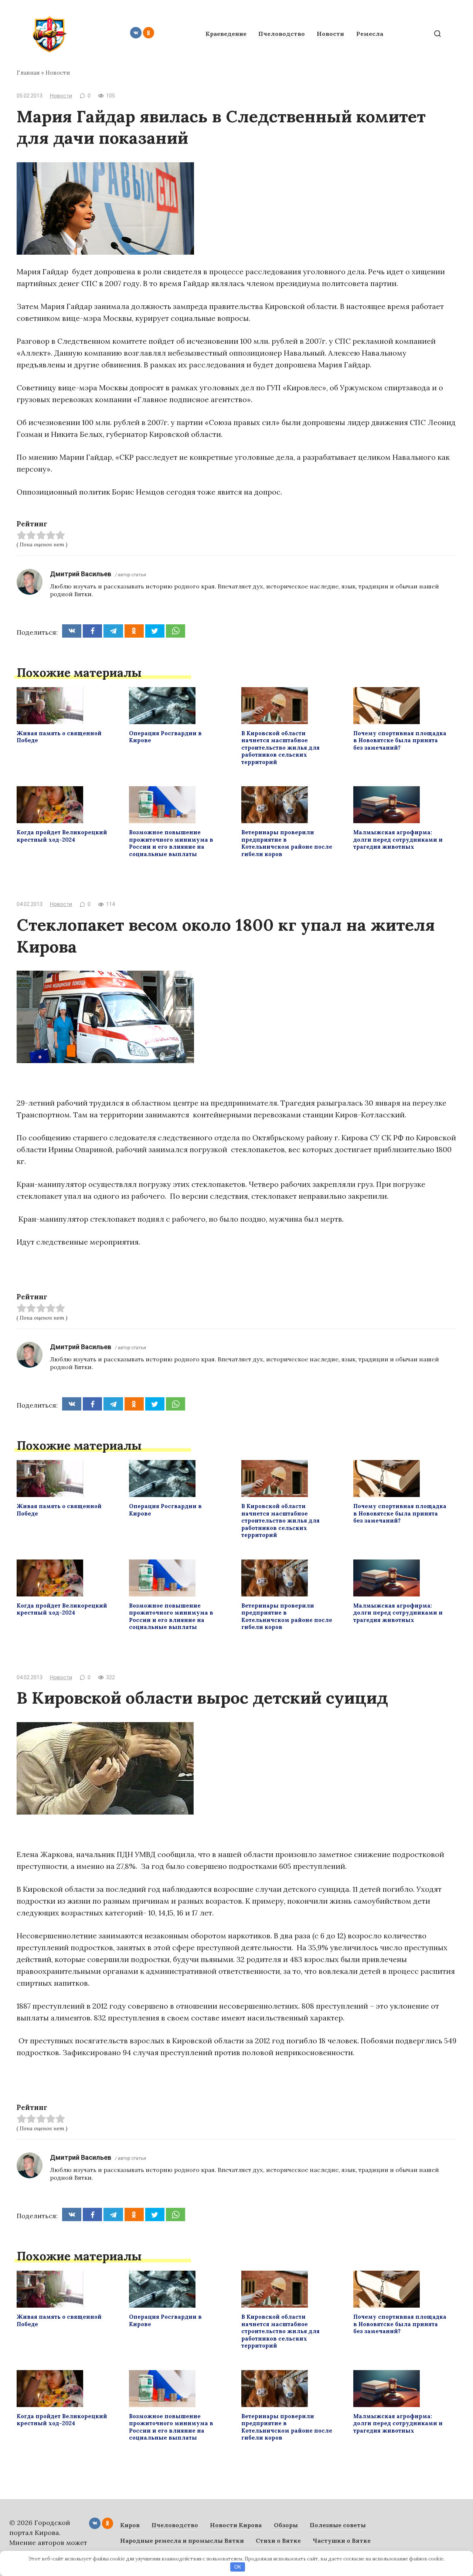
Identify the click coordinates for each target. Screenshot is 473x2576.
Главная (28, 73)
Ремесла (370, 34)
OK (238, 2567)
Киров (130, 2525)
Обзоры (286, 2525)
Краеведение (226, 34)
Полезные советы (338, 2525)
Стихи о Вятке (278, 2541)
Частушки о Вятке (342, 2541)
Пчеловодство (282, 34)
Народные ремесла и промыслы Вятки (182, 2541)
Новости (330, 34)
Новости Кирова (236, 2525)
